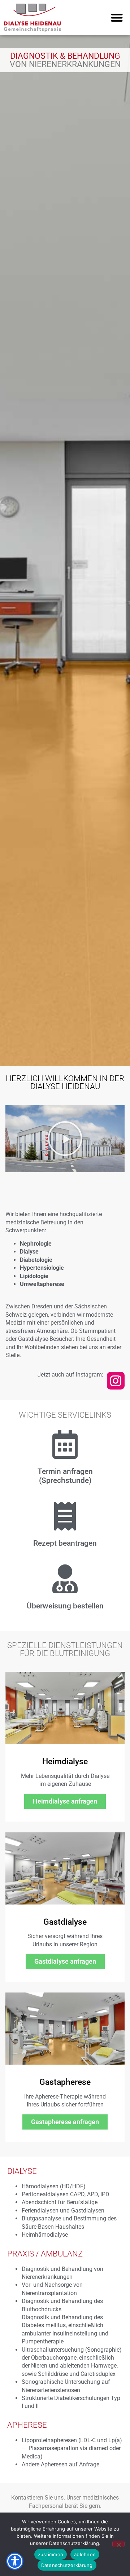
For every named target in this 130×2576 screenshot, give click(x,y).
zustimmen (51, 2554)
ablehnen (85, 2554)
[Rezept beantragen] (65, 1516)
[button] (117, 18)
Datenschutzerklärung (67, 2565)
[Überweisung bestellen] (65, 1579)
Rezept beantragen (65, 1543)
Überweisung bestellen (65, 1606)
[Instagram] (116, 1381)
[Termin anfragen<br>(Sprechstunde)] (65, 1444)
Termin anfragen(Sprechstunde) (65, 1476)
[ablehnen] (118, 2544)
